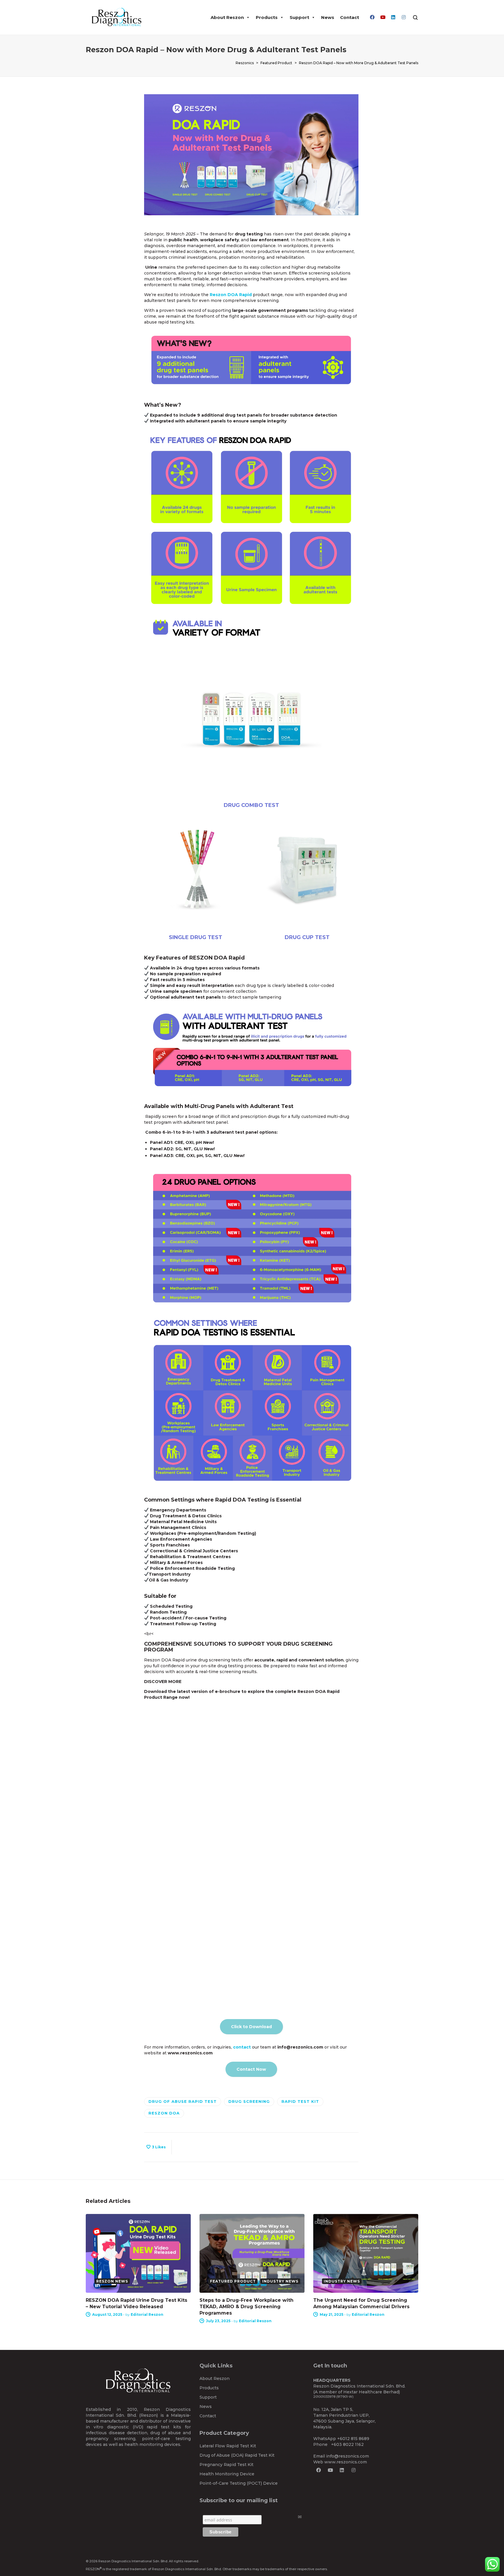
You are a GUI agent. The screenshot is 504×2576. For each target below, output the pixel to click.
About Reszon (227, 17)
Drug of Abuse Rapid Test (183, 2101)
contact (242, 2047)
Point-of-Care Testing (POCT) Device (239, 2483)
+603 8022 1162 (347, 2444)
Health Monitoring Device (227, 2474)
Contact (350, 17)
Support (299, 17)
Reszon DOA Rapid (231, 295)
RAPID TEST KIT (300, 2101)
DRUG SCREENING (249, 2101)
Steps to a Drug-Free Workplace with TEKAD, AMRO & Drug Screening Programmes (246, 2307)
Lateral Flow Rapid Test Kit (228, 2446)
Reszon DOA (164, 2113)
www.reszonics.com (346, 2462)
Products (267, 17)
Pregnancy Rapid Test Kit (226, 2465)
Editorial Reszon (147, 2314)
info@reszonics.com (348, 2456)
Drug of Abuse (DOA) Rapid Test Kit (237, 2455)
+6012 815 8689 (353, 2439)
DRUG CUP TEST (307, 937)
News (328, 17)
